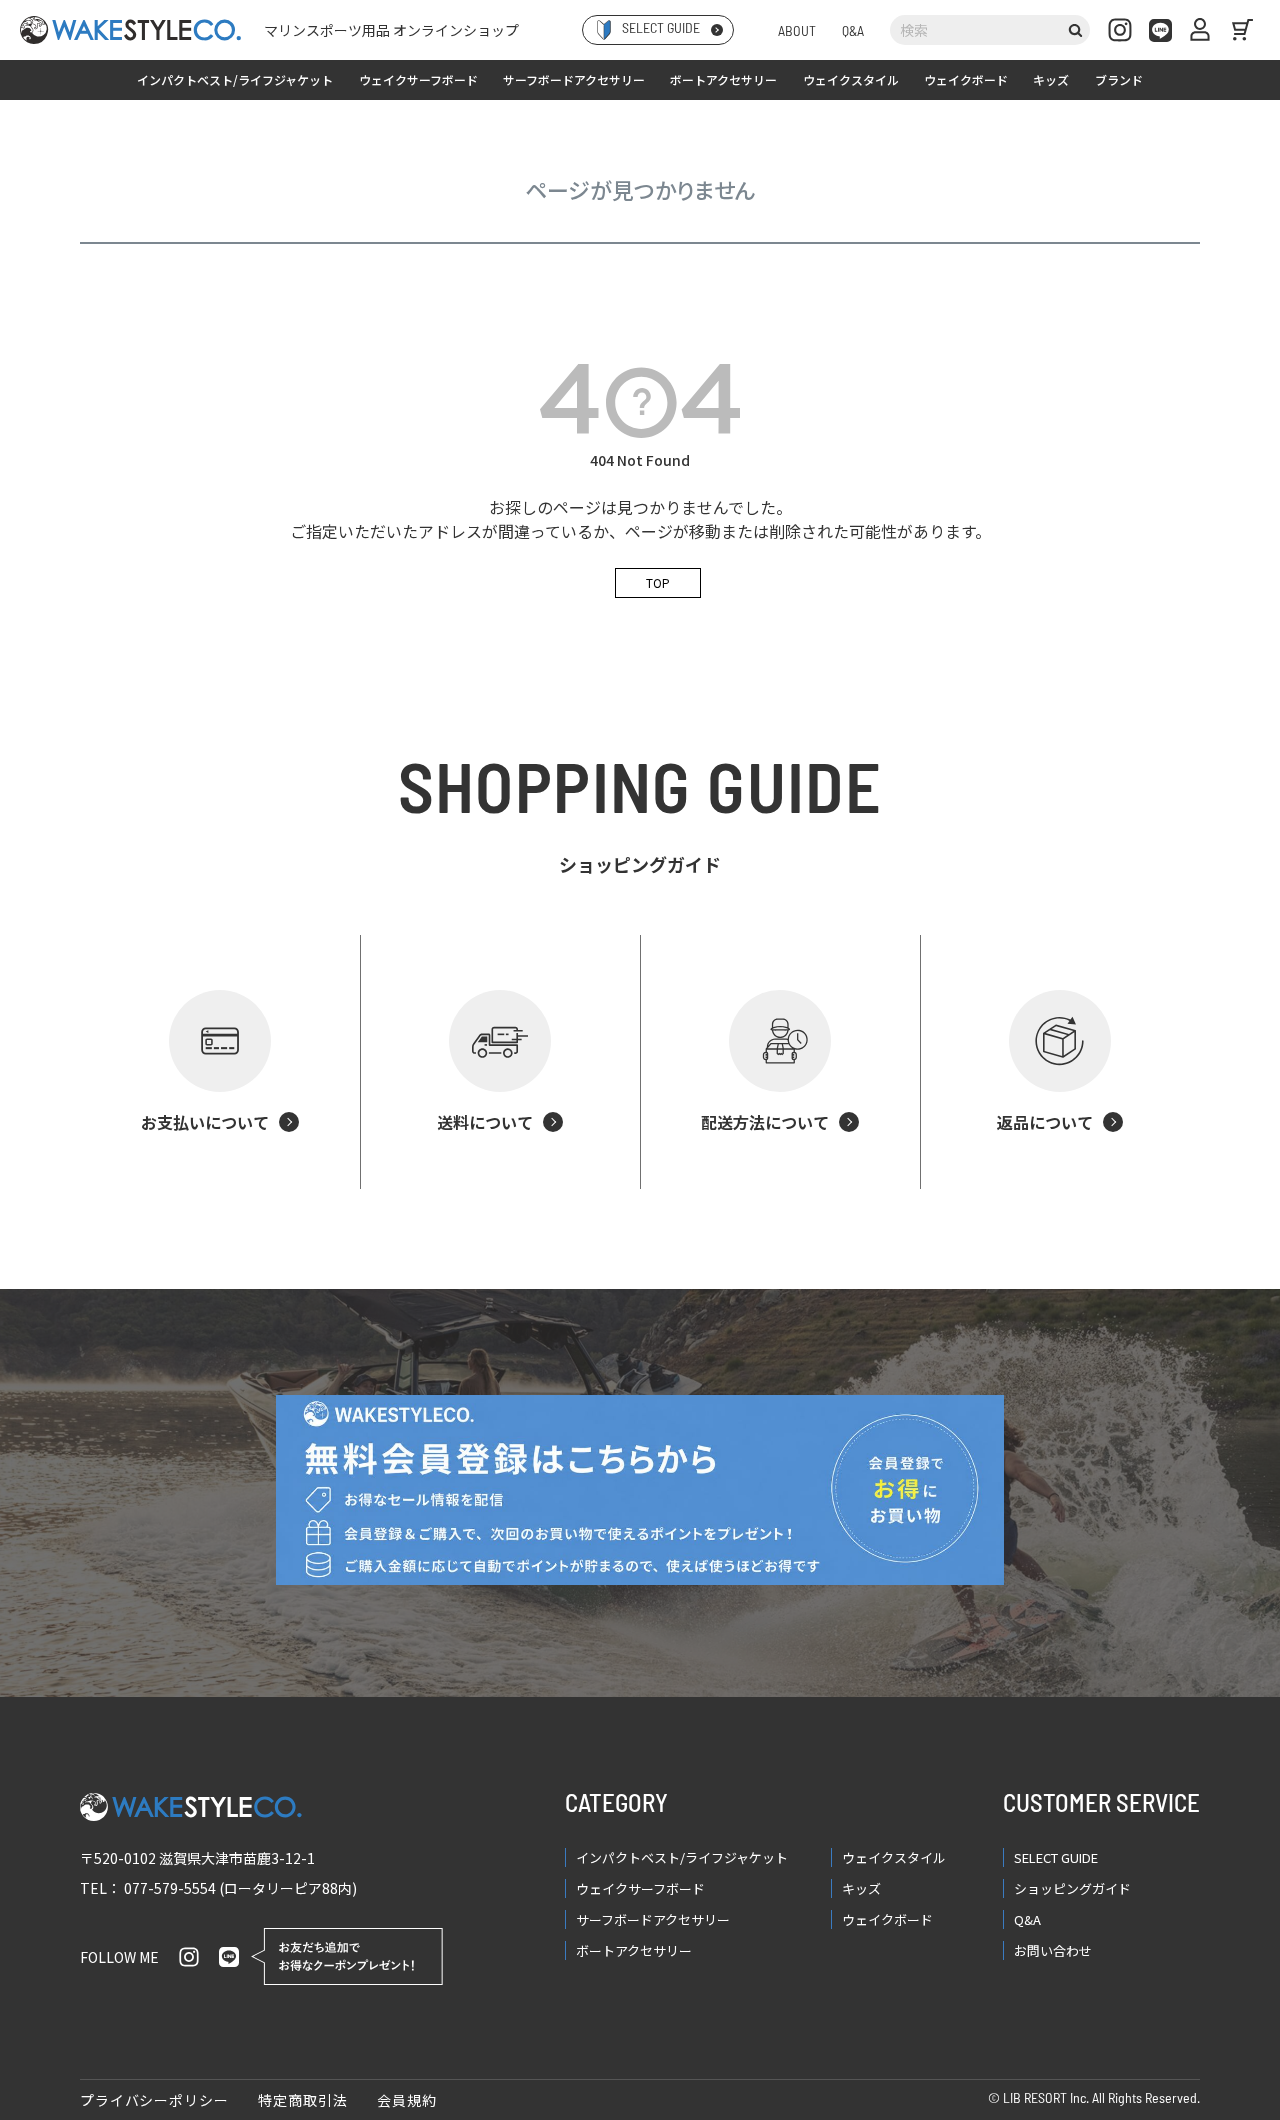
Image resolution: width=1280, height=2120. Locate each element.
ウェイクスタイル (851, 79)
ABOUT (797, 32)
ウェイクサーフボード (418, 79)
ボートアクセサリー (723, 79)
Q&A (853, 32)
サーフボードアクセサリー (574, 79)
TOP (658, 582)
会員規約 (406, 2100)
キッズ (1051, 79)
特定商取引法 (302, 2100)
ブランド (1119, 79)
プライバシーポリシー (154, 2100)
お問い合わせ (1053, 1950)
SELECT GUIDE (1056, 1857)
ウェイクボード (966, 79)
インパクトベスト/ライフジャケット (235, 79)
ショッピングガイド (1072, 1888)
